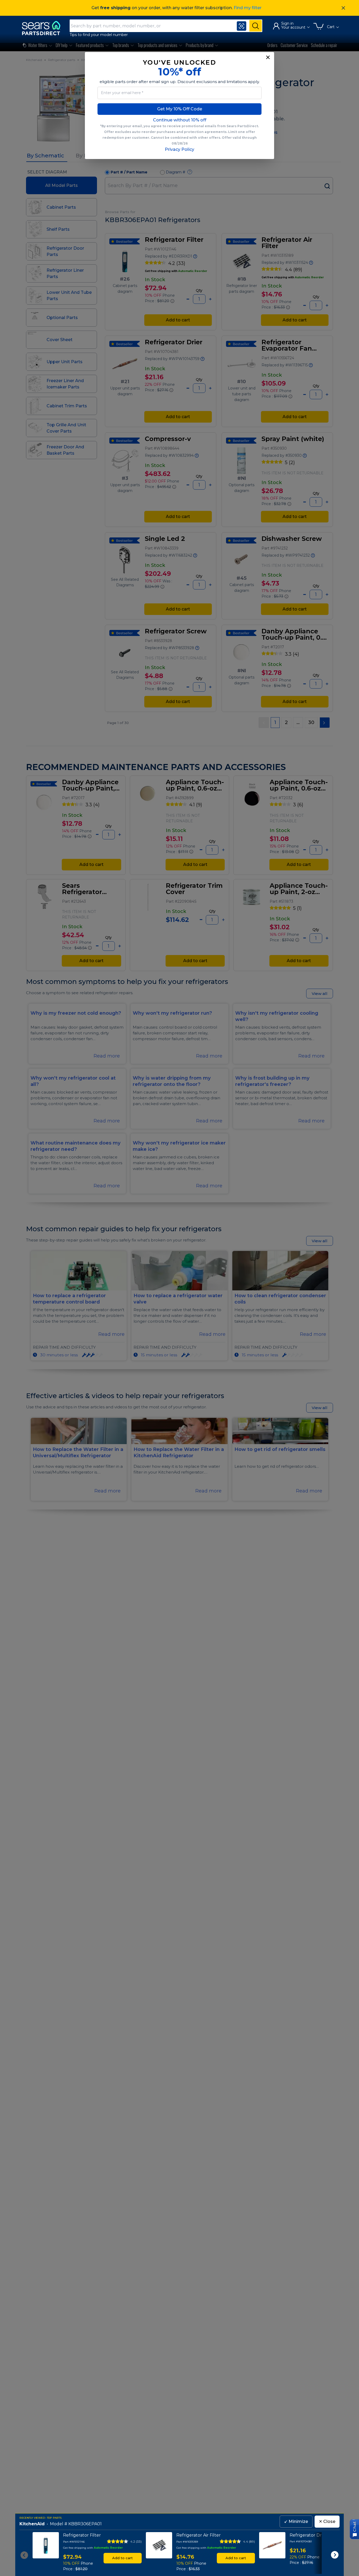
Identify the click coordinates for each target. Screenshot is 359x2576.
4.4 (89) (249, 2541)
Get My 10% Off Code (180, 109)
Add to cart (122, 2558)
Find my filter (248, 8)
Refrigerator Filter (82, 2535)
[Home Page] (44, 28)
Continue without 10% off (180, 120)
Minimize (296, 2521)
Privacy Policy (179, 149)
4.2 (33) (136, 2541)
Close (327, 2521)
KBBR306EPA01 (85, 2524)
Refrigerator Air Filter (199, 2535)
